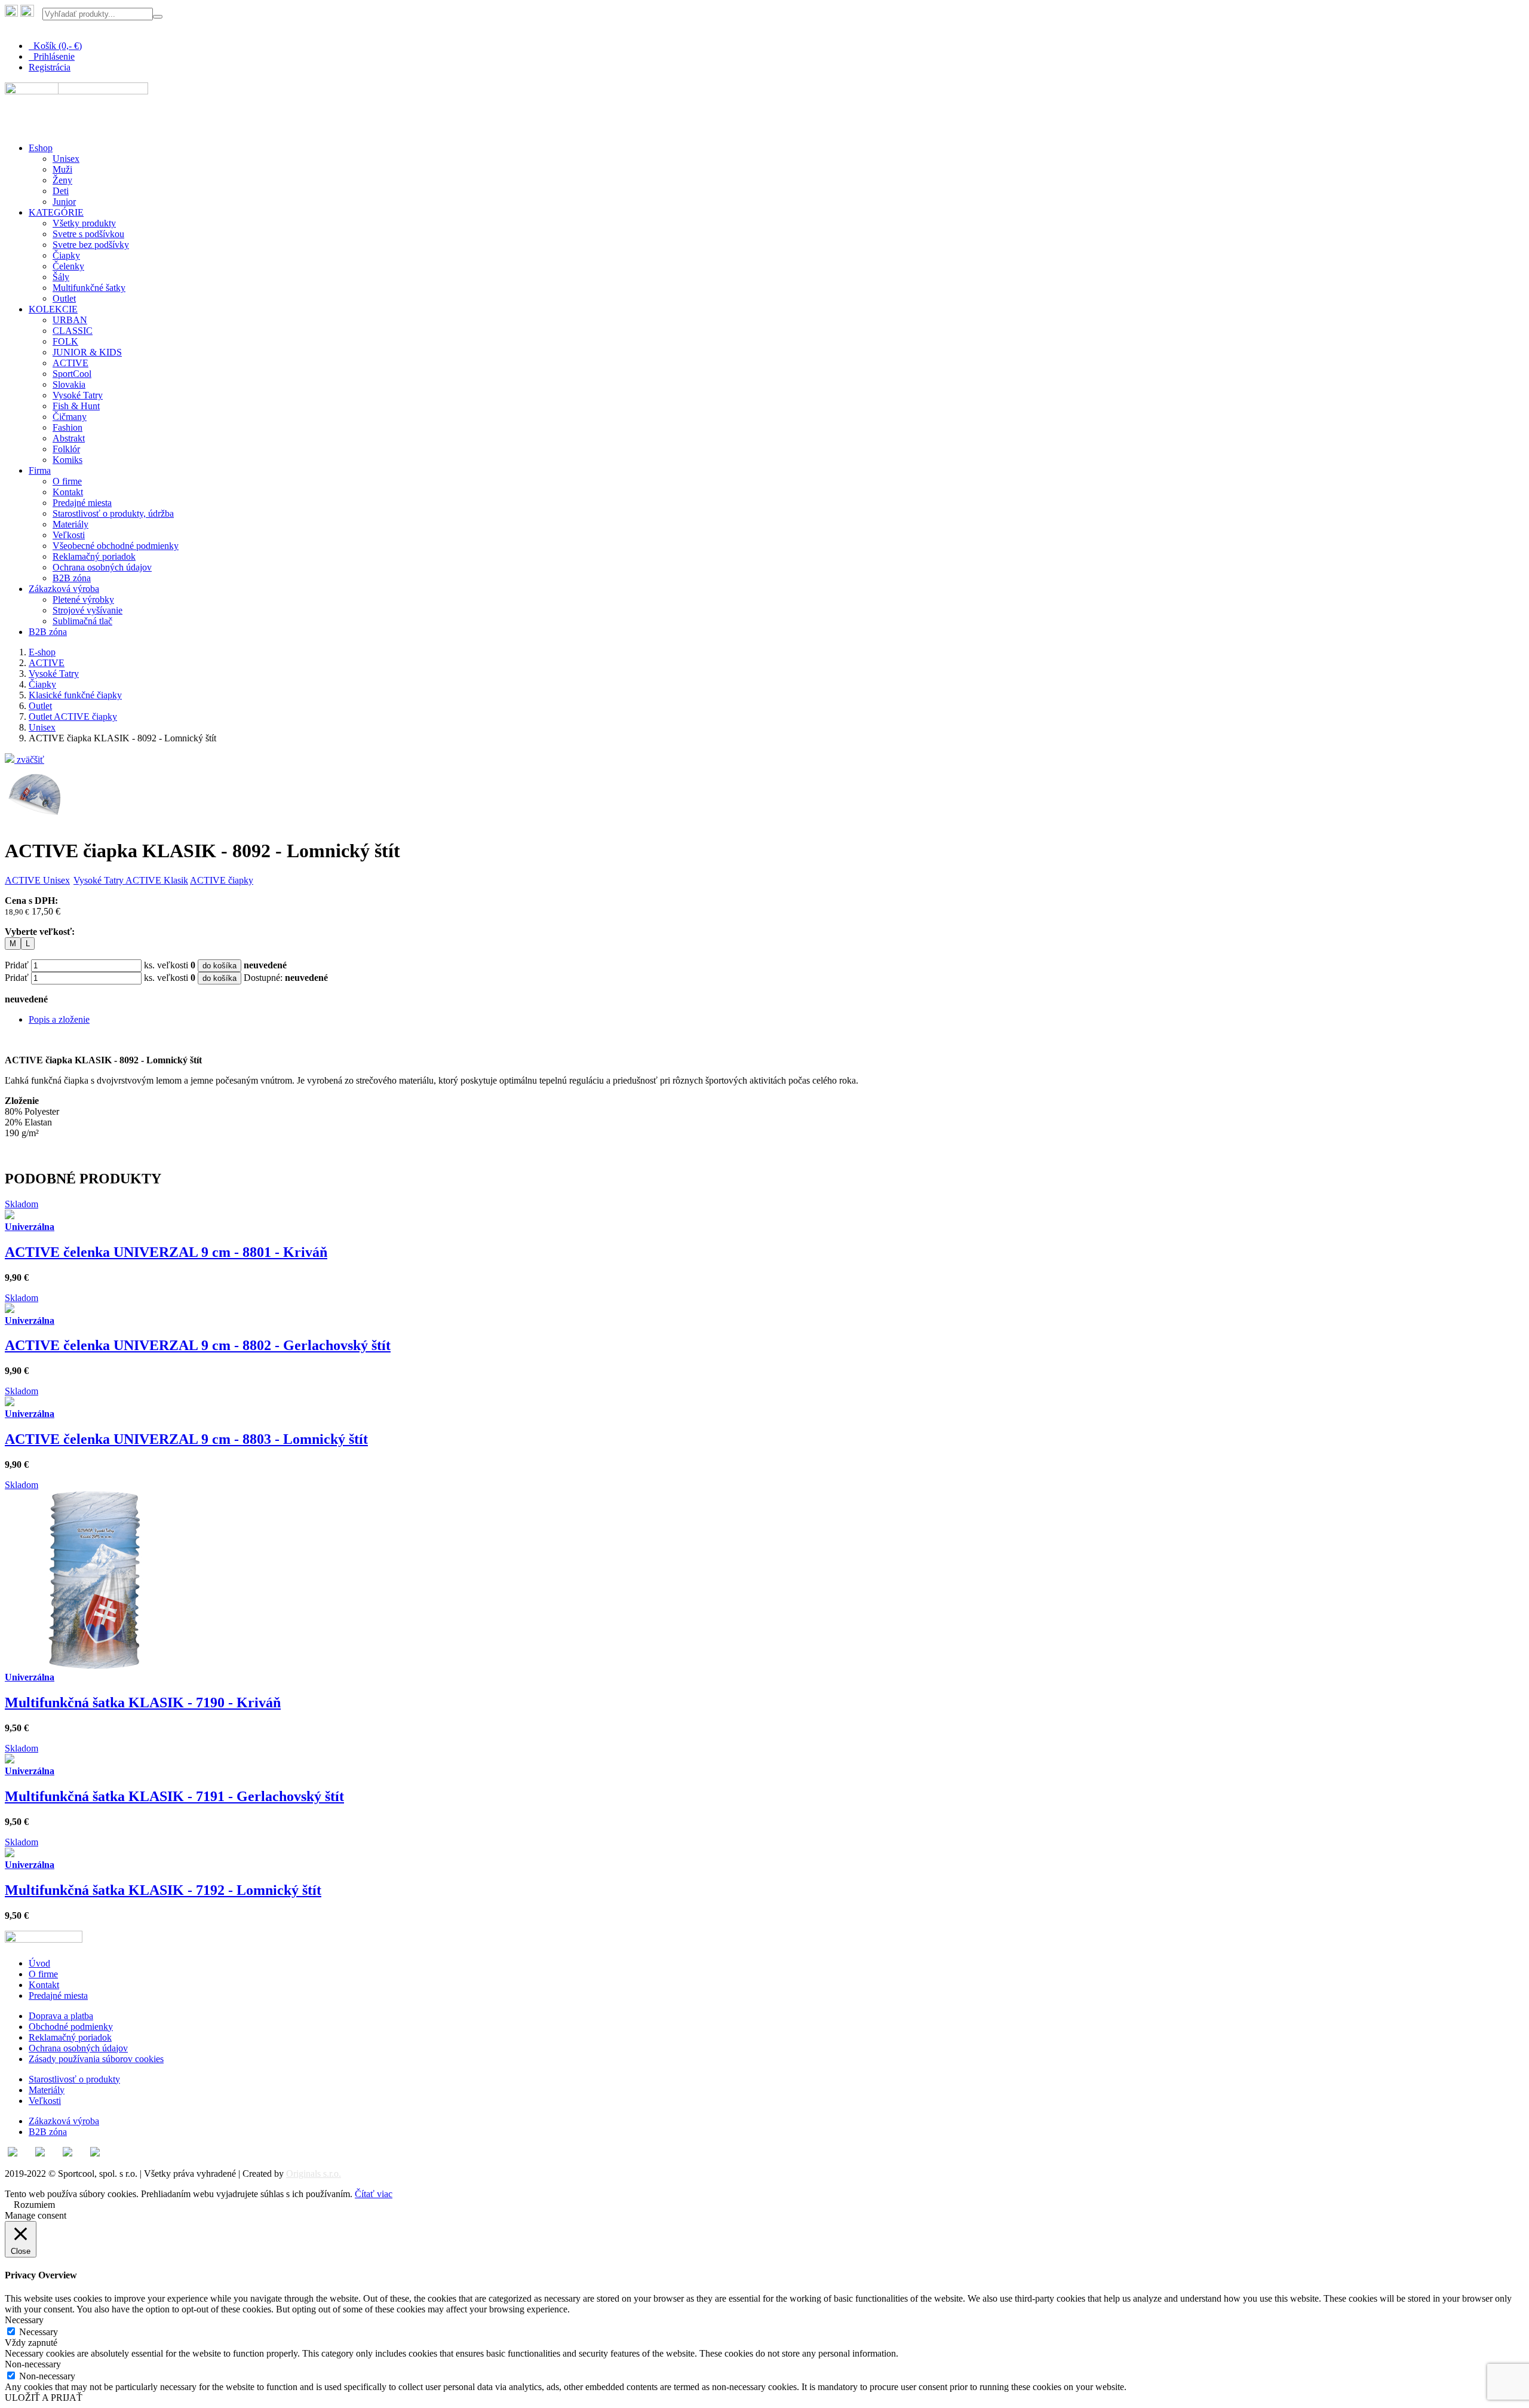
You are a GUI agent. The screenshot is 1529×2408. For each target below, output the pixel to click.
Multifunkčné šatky (89, 288)
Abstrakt (69, 438)
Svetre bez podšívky (91, 245)
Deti (61, 191)
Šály (61, 277)
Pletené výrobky (83, 599)
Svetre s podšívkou (88, 234)
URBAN (70, 320)
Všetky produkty (84, 223)
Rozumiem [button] (34, 2205)
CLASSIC (73, 331)
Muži (62, 169)
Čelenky (68, 266)
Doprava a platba (61, 2016)
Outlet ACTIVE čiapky (73, 717)
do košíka (219, 966)
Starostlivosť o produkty (74, 2079)
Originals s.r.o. (314, 2174)
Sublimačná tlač (82, 621)
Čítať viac (374, 2194)
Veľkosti (69, 535)
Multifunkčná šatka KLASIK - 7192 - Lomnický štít (163, 1890)
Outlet (64, 298)
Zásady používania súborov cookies (96, 2059)
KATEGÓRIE (56, 212)
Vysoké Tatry (78, 395)
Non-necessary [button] (33, 2364)
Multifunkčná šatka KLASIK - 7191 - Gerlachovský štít (174, 1796)
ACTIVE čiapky (222, 880)
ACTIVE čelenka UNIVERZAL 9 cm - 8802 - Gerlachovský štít (198, 1345)
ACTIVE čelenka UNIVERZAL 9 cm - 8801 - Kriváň (166, 1252)
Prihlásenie (52, 56)
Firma (40, 470)
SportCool (72, 374)
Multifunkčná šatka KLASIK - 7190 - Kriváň (143, 1703)
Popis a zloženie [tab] (59, 1019)
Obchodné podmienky (71, 2027)
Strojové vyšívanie (87, 610)
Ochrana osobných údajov (102, 567)
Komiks (67, 460)
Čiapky (66, 255)
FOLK (65, 341)
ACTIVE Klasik (157, 880)
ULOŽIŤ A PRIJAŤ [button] (44, 2398)
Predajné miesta (82, 503)
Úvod (39, 1963)
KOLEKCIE (53, 309)
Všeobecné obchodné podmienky (116, 546)
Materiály (70, 524)
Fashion (67, 427)
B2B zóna (72, 578)
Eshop (41, 148)
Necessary (39, 2332)
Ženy (62, 180)
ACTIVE (70, 363)
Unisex (66, 159)
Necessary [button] (24, 2320)
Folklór (66, 449)
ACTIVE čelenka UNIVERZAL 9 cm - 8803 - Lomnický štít (186, 1439)
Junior (64, 202)
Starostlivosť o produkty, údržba (113, 513)
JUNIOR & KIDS (87, 352)
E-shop (42, 652)
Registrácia (50, 67)
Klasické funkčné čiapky (75, 695)
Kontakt (68, 492)
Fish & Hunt (76, 406)
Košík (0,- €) (55, 46)
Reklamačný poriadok (94, 556)
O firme (67, 481)
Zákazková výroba (64, 589)
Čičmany (70, 417)
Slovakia (69, 384)
